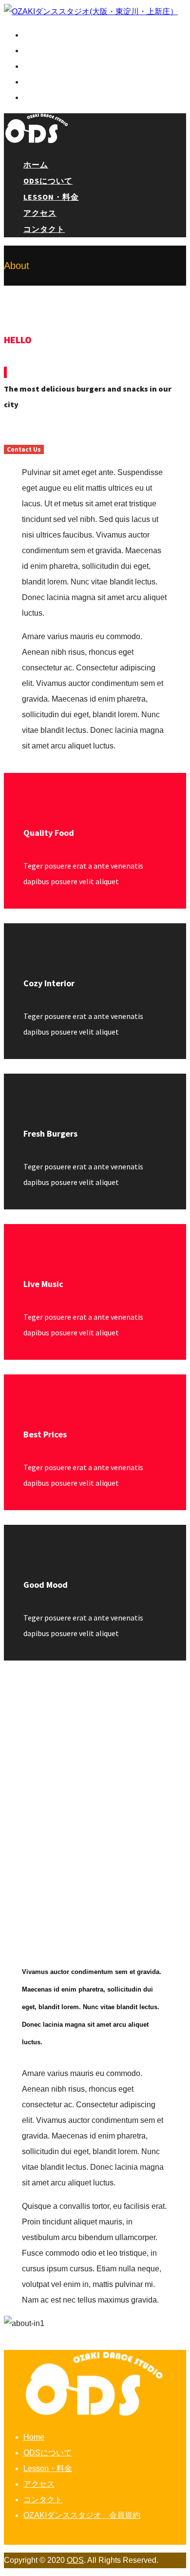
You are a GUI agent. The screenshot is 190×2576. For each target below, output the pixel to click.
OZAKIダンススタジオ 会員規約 (82, 2515)
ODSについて (45, 51)
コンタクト (42, 98)
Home (34, 2437)
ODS (75, 2560)
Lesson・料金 (48, 66)
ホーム (34, 35)
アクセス (38, 82)
